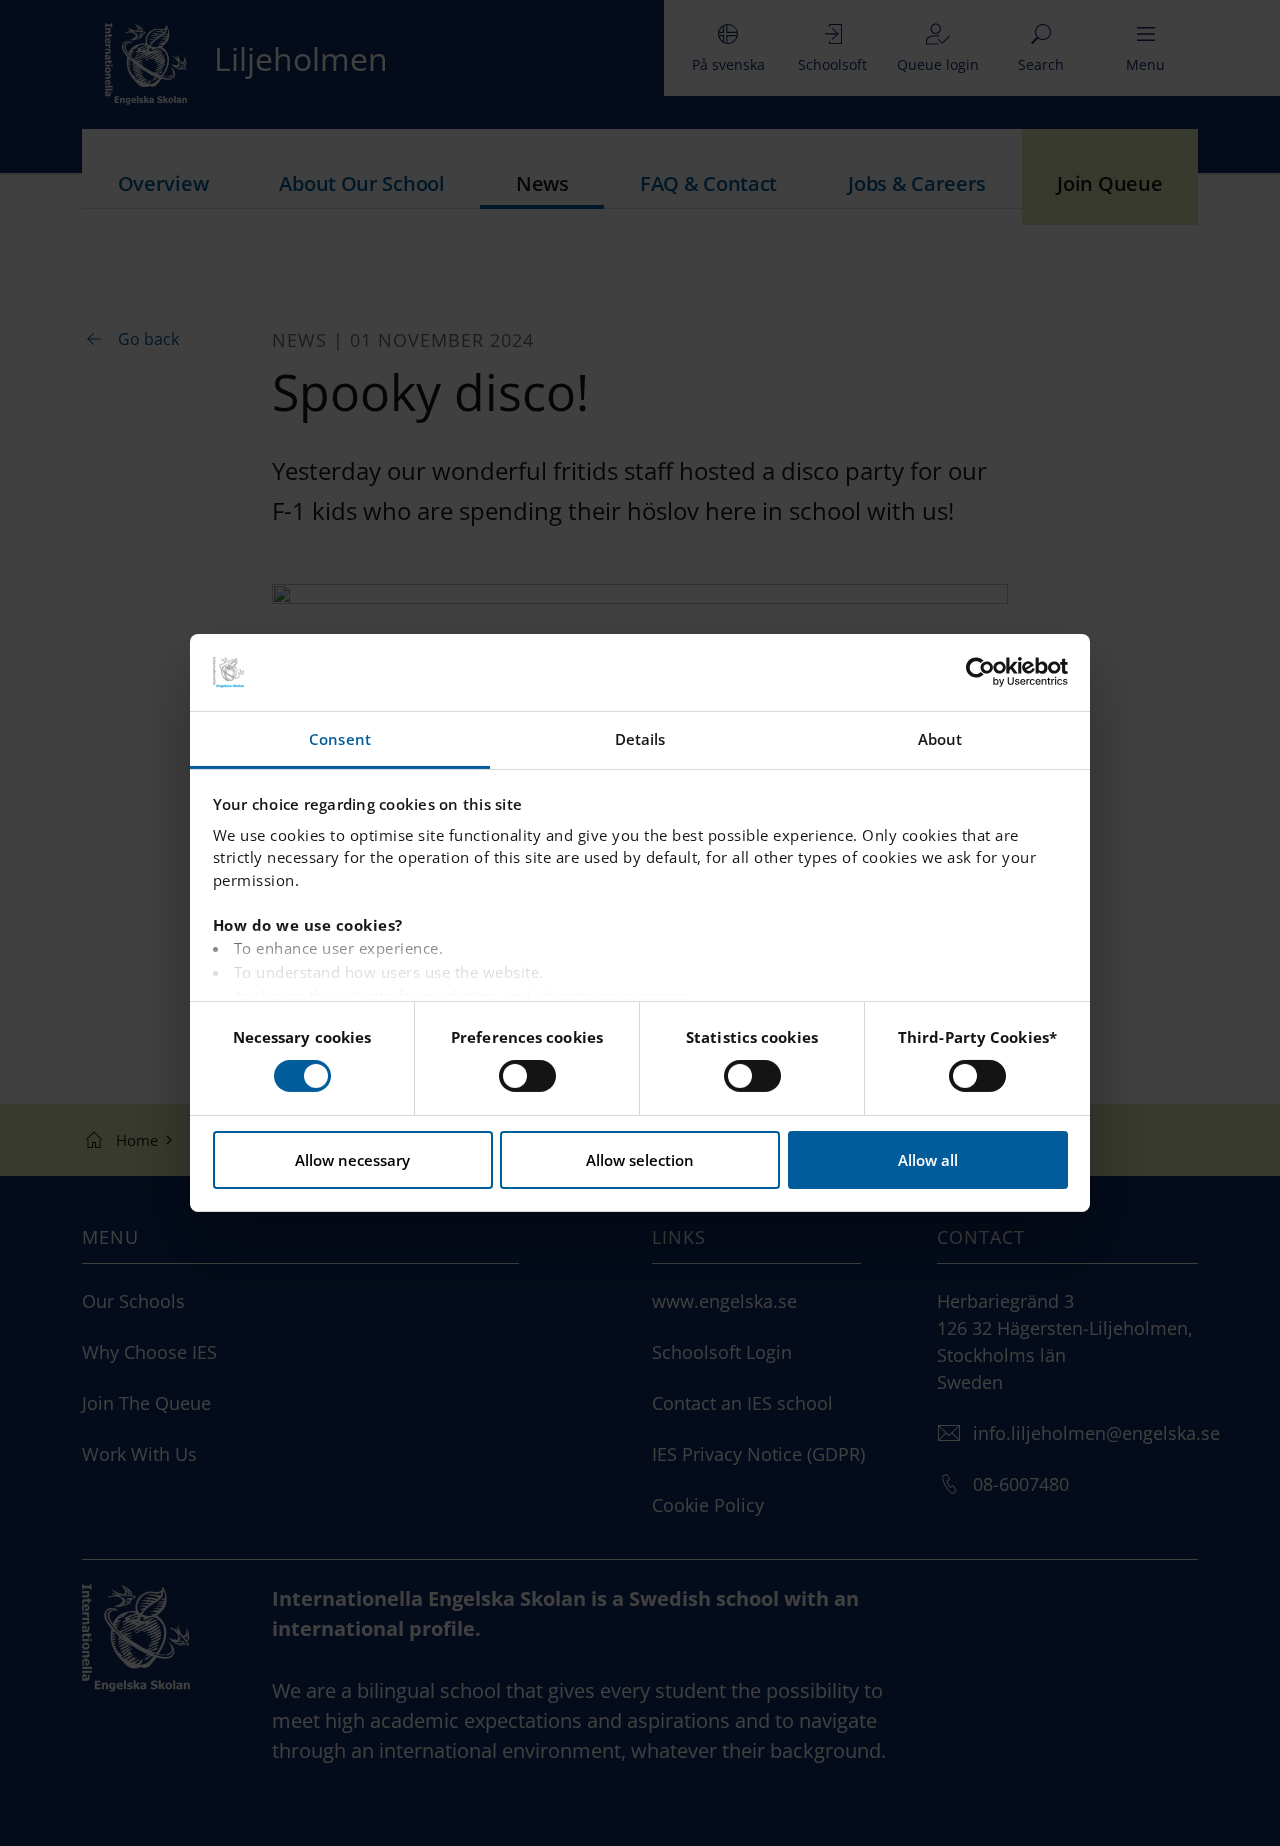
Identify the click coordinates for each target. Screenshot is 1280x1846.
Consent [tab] (340, 739)
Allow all (928, 1160)
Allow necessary (352, 1160)
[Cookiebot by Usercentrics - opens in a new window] (980, 672)
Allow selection (640, 1160)
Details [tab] (640, 739)
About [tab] (940, 739)
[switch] (527, 1076)
